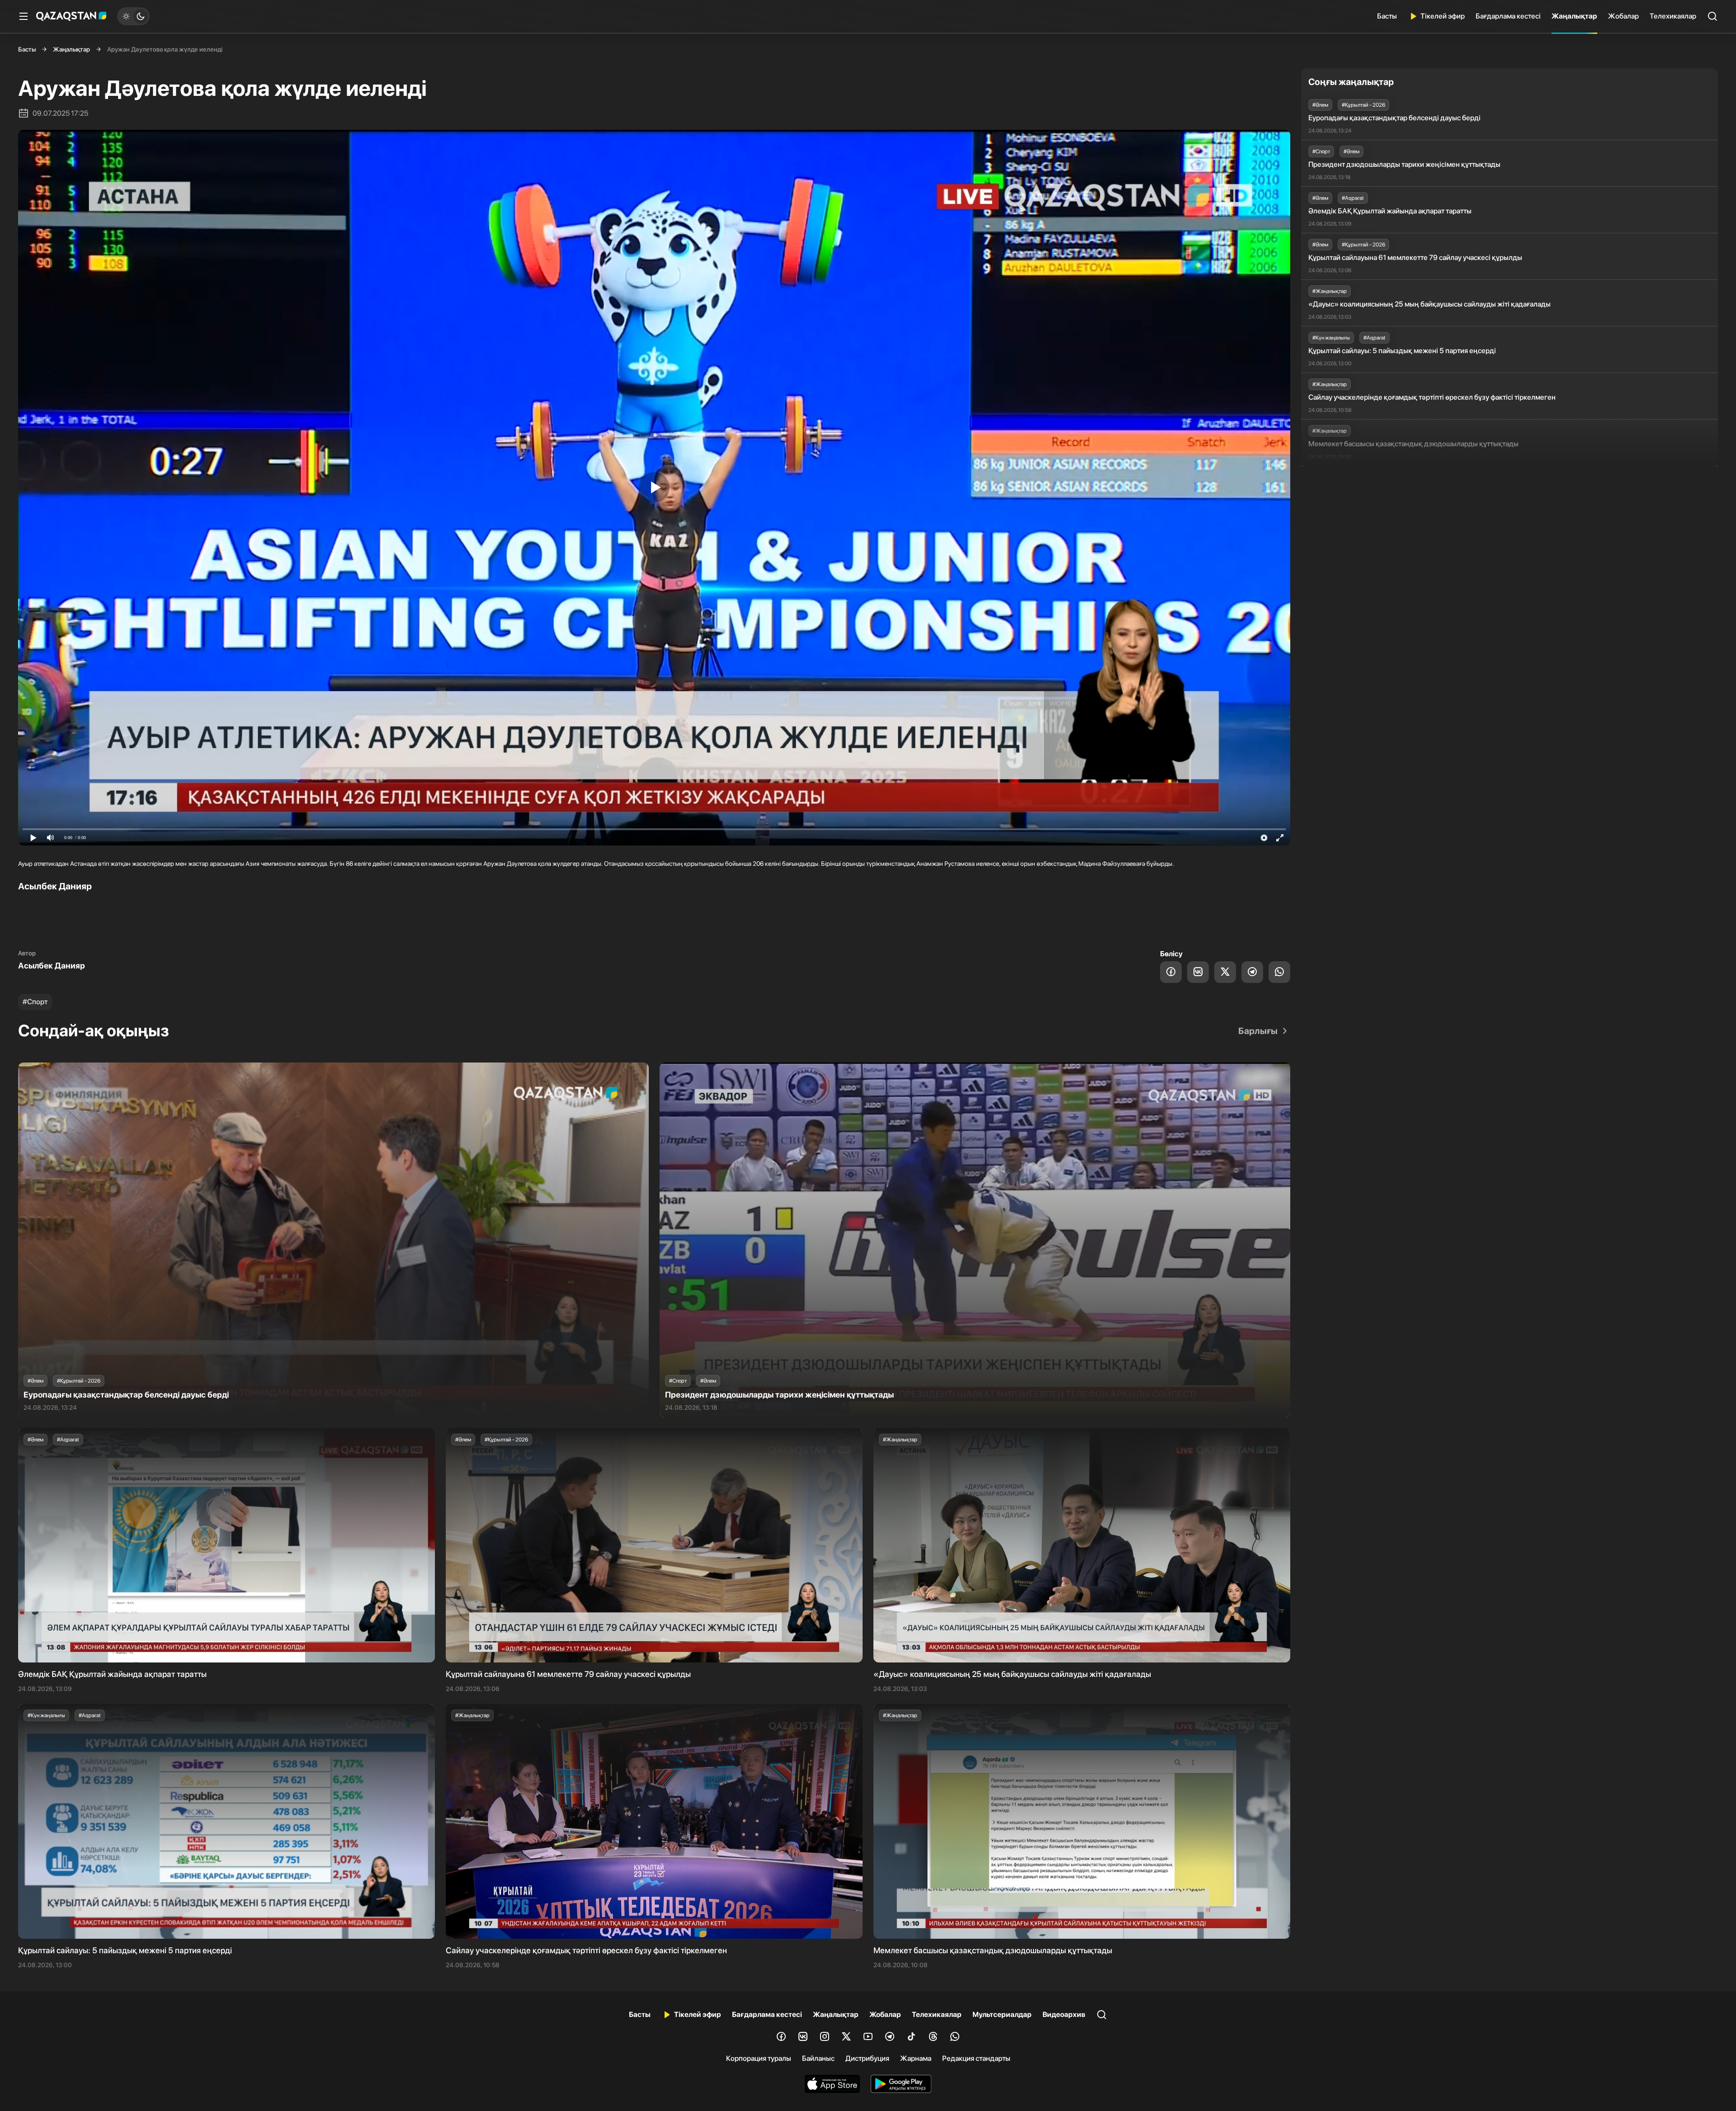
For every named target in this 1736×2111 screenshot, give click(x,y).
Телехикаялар (1673, 16)
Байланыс (818, 2058)
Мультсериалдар (1002, 2014)
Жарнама (916, 2058)
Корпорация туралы (759, 2058)
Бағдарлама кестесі (1508, 16)
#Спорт (35, 1002)
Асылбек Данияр (52, 966)
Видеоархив (1064, 2014)
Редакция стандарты (976, 2058)
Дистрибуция (867, 2058)
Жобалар (1623, 16)
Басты (1387, 16)
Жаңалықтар (1574, 16)
